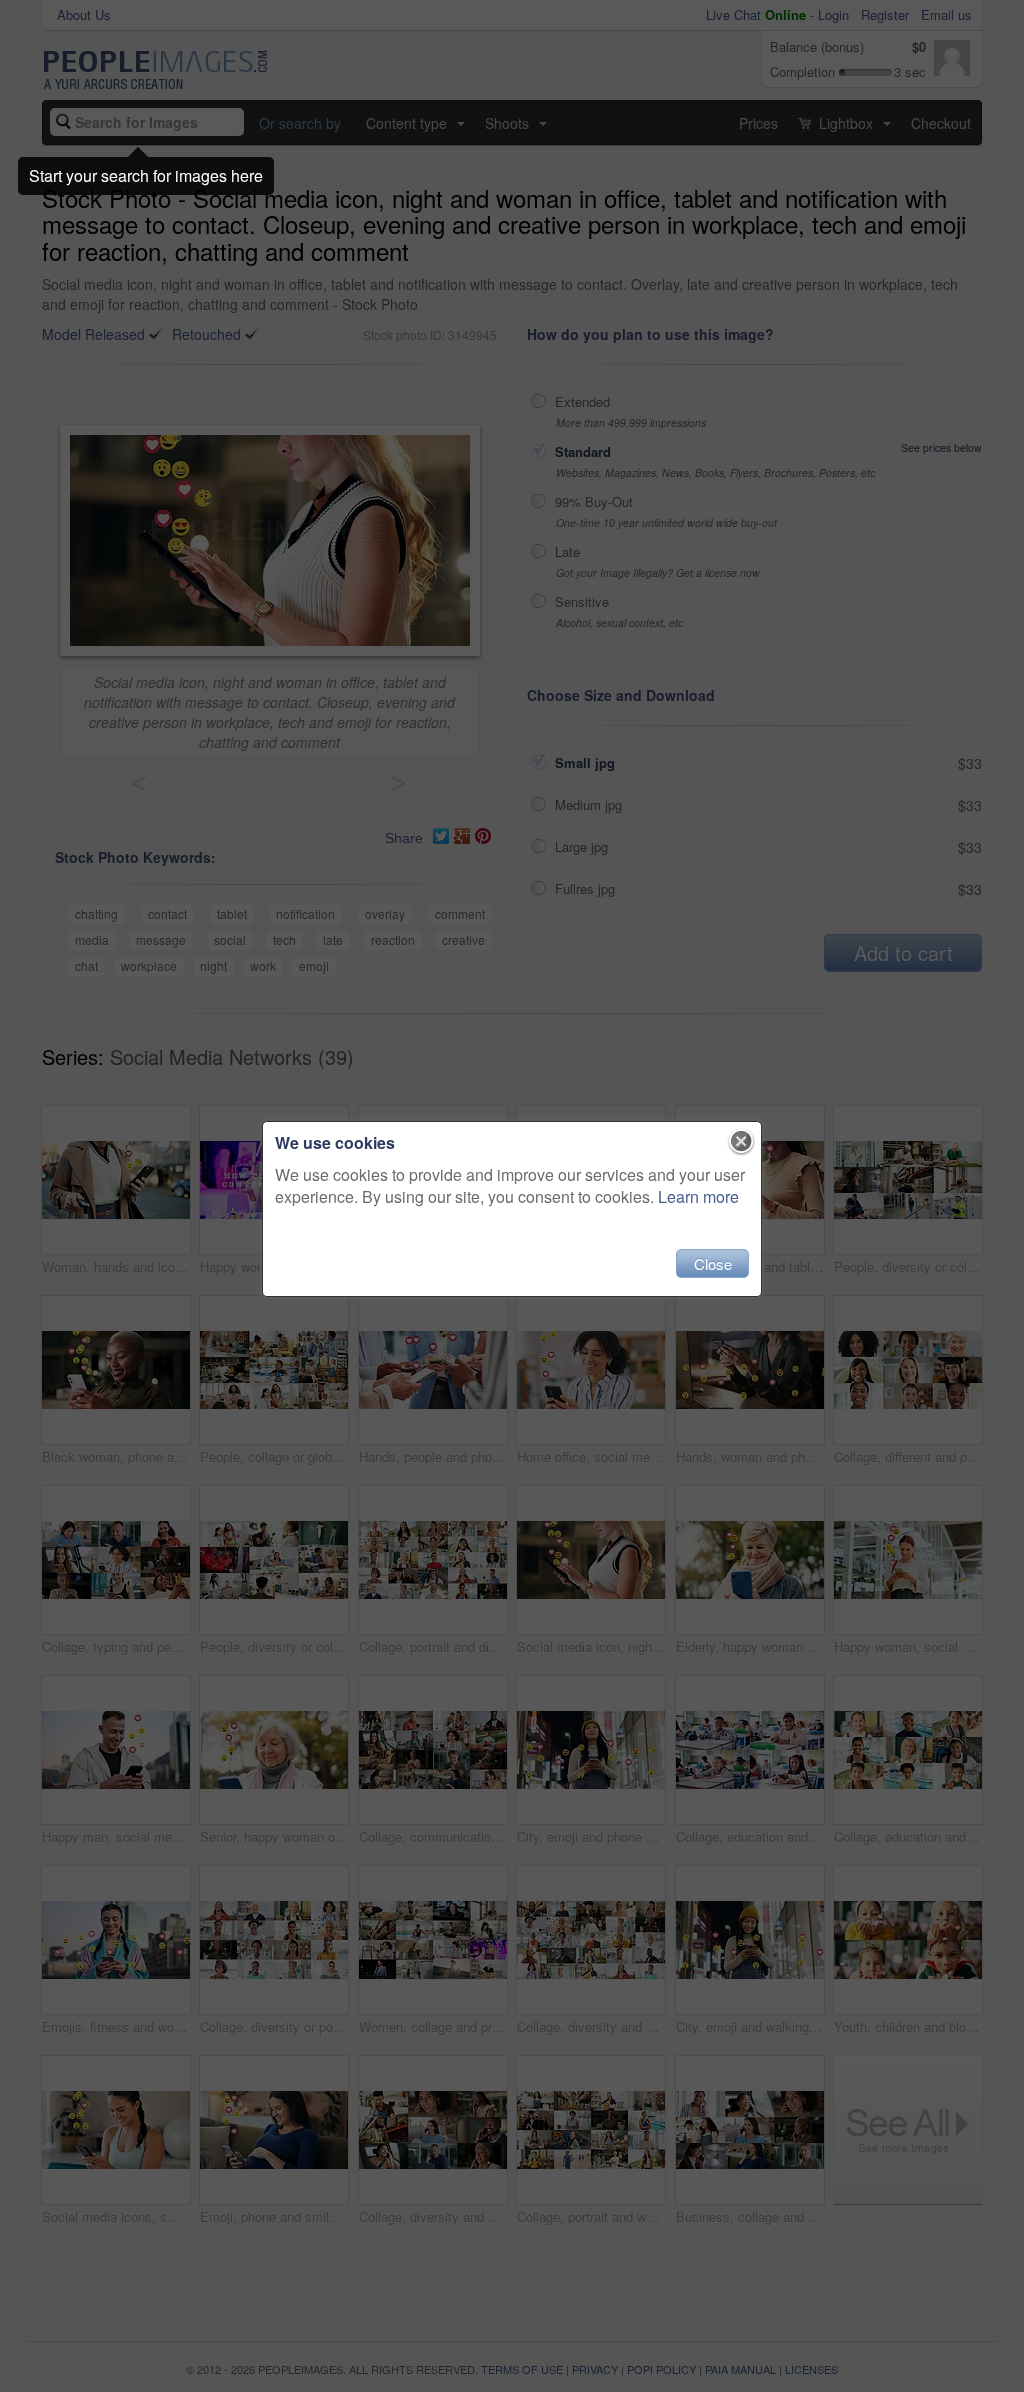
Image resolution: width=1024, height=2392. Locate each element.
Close (713, 1263)
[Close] (741, 1142)
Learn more (698, 1196)
